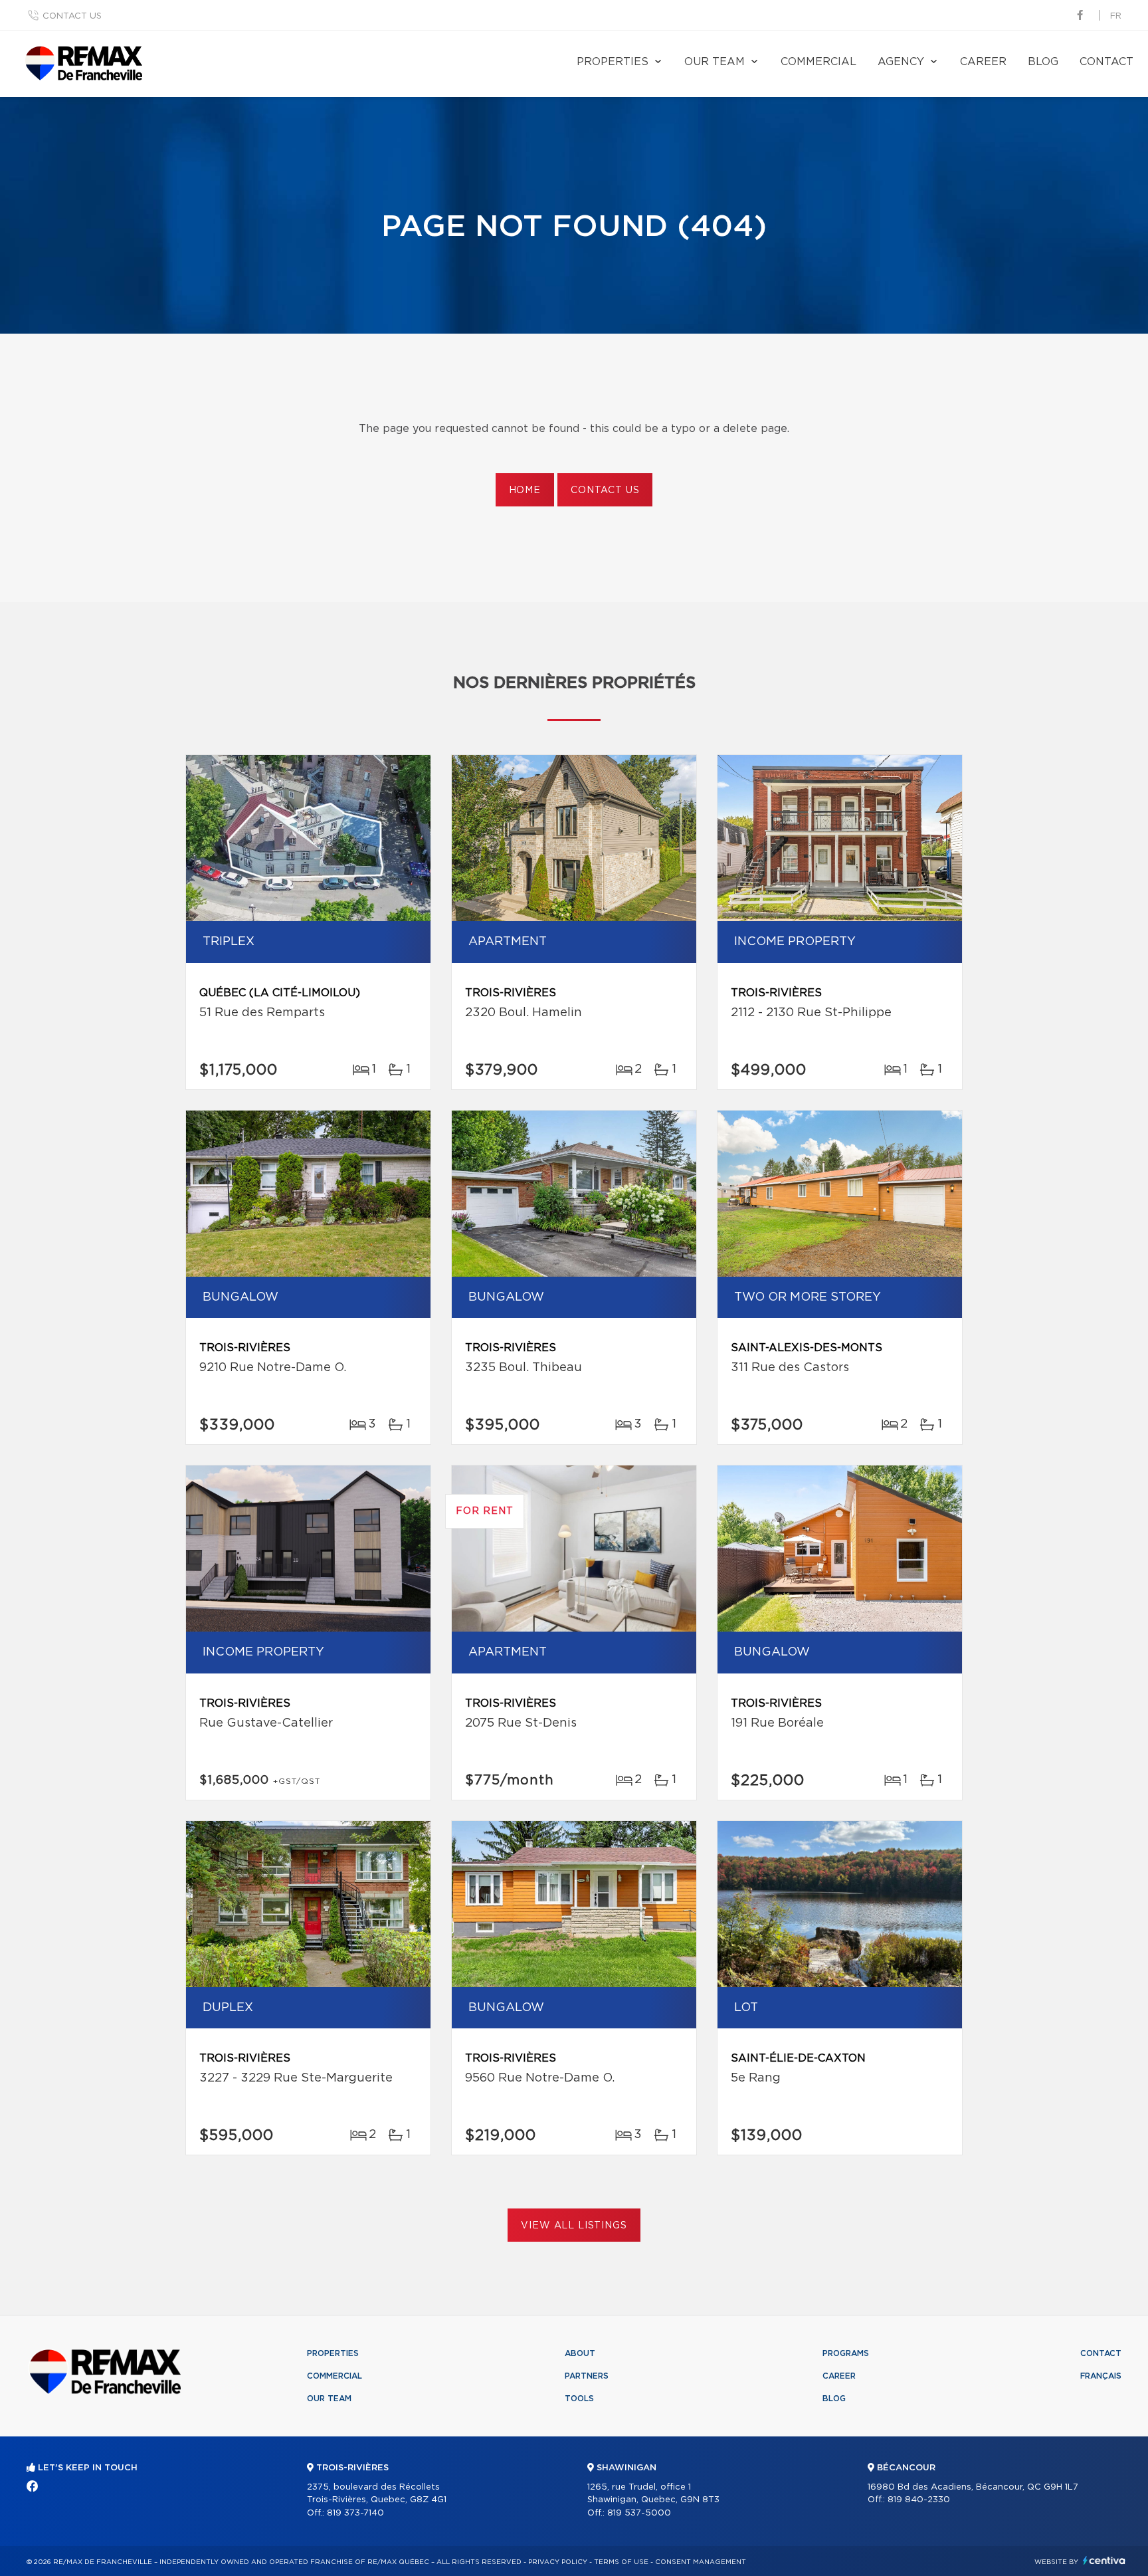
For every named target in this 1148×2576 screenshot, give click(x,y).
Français (1101, 2376)
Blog (1043, 62)
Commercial (818, 62)
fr (1116, 16)
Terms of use (621, 2562)
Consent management (701, 2562)
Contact (1106, 62)
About (580, 2353)
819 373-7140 (355, 2513)
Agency (901, 62)
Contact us (72, 16)
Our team (715, 62)
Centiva (1104, 2560)
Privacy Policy (558, 2562)
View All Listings (574, 2226)
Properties (613, 62)
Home (525, 490)
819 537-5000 (639, 2513)
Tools (579, 2399)
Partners (587, 2376)
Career (983, 62)
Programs (846, 2353)
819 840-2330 (919, 2500)
